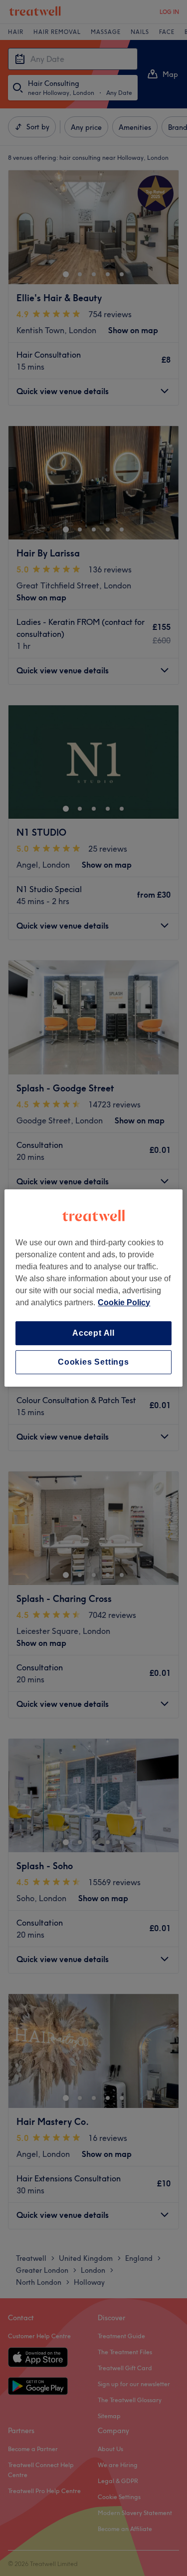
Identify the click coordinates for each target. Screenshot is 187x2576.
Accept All (93, 1333)
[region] (93, 1288)
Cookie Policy (124, 1302)
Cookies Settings (93, 1362)
